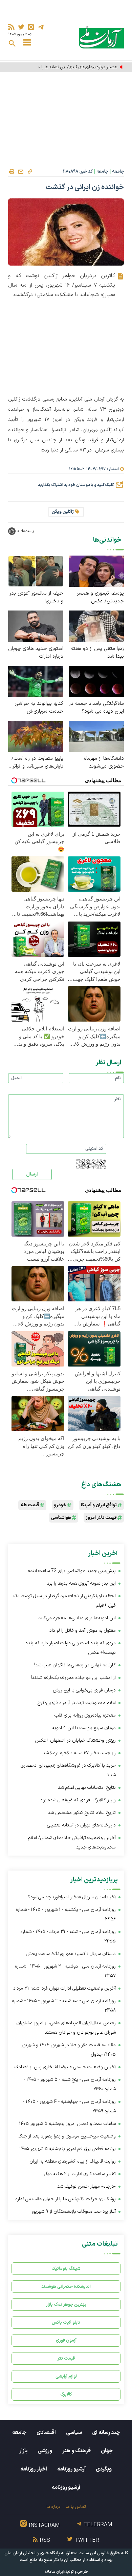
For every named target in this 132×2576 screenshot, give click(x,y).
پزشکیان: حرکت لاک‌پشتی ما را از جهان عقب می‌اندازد (65, 2199)
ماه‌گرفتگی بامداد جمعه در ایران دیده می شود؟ (96, 708)
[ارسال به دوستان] (21, 172)
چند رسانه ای (106, 2433)
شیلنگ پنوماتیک (66, 2269)
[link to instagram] (31, 27)
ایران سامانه (54, 2572)
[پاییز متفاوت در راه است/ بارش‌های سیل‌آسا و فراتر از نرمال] (36, 736)
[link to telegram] (41, 27)
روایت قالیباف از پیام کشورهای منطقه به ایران (73, 2161)
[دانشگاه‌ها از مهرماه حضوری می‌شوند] (96, 736)
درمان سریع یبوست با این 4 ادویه (84, 1728)
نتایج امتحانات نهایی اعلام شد (87, 1788)
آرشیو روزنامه (71, 2469)
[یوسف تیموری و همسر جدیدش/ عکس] (96, 571)
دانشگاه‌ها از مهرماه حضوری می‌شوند (104, 762)
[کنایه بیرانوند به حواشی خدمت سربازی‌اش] (36, 681)
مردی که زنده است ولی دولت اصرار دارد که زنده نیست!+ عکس (71, 1648)
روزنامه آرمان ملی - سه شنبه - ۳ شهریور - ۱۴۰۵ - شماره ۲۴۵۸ (64, 2006)
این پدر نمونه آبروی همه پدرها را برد (81, 1583)
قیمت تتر (66, 2358)
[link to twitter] (21, 27)
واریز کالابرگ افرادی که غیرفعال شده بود (78, 1800)
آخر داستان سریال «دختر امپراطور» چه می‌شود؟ (72, 1897)
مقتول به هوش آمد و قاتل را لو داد (83, 1631)
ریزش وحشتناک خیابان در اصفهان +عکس (75, 1740)
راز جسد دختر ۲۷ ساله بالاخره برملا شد (79, 1753)
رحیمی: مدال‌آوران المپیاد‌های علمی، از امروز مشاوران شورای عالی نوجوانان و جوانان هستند (66, 2028)
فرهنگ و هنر (76, 2451)
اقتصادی (46, 2433)
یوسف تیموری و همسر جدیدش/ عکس (100, 597)
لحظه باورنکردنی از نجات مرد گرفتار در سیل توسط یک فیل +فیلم (65, 1601)
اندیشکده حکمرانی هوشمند (66, 2287)
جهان (107, 2451)
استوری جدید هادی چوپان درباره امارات (36, 653)
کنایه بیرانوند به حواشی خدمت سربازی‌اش (39, 708)
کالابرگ (66, 2394)
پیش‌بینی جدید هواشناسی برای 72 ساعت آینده (72, 1571)
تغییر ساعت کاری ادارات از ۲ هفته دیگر (80, 2174)
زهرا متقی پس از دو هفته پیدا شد (97, 653)
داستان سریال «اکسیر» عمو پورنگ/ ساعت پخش (71, 1954)
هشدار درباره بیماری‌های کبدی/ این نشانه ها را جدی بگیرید (68, 67)
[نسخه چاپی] (12, 172)
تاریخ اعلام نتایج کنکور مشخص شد (82, 1813)
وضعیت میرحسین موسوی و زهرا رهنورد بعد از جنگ (67, 2136)
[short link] (30, 171)
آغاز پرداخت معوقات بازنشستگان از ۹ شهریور (74, 2212)
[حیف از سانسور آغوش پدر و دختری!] (36, 571)
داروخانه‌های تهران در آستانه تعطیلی (81, 1825)
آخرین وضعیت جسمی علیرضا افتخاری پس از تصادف (65, 2067)
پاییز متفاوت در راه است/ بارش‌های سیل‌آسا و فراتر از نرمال (36, 762)
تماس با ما (76, 2507)
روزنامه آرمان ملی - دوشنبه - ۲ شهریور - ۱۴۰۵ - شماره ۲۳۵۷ (65, 1971)
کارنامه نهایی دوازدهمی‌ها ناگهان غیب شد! (75, 1665)
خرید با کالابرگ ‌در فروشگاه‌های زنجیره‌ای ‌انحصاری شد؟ (68, 1770)
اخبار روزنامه (34, 2469)
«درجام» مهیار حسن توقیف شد (86, 2186)
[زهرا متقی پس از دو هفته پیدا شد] (96, 626)
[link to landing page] (101, 37)
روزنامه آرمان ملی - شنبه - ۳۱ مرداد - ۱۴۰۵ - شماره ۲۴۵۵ (68, 1936)
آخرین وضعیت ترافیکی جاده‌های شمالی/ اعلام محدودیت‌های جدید (72, 1843)
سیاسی (74, 2433)
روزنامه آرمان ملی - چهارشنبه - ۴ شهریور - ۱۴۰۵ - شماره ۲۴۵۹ (69, 2106)
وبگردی (104, 2469)
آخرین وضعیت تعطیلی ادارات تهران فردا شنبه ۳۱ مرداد (64, 1988)
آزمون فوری (66, 2340)
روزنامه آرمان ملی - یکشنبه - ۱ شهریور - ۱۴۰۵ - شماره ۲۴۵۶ (66, 1914)
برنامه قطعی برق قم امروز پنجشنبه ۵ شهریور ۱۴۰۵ (68, 2149)
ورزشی (45, 2451)
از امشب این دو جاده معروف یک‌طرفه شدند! (73, 1678)
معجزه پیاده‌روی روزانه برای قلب (85, 1715)
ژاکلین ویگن (63, 512)
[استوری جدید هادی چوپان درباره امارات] (36, 626)
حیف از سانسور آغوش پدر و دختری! (36, 597)
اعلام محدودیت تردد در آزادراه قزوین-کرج (77, 1703)
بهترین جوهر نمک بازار (66, 2304)
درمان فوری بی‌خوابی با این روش (84, 1690)
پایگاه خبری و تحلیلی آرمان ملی (32, 2553)
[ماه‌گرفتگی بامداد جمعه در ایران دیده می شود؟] (96, 681)
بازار (23, 2451)
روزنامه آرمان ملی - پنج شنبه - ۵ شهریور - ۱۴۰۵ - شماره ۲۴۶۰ (70, 2084)
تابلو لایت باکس (66, 2322)
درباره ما (53, 2507)
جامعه (118, 172)
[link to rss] (11, 27)
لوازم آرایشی (66, 2376)
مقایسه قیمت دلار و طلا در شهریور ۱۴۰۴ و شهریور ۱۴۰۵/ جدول (69, 2050)
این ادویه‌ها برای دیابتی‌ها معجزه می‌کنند (77, 1618)
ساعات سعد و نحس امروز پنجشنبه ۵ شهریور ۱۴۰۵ (67, 2124)
